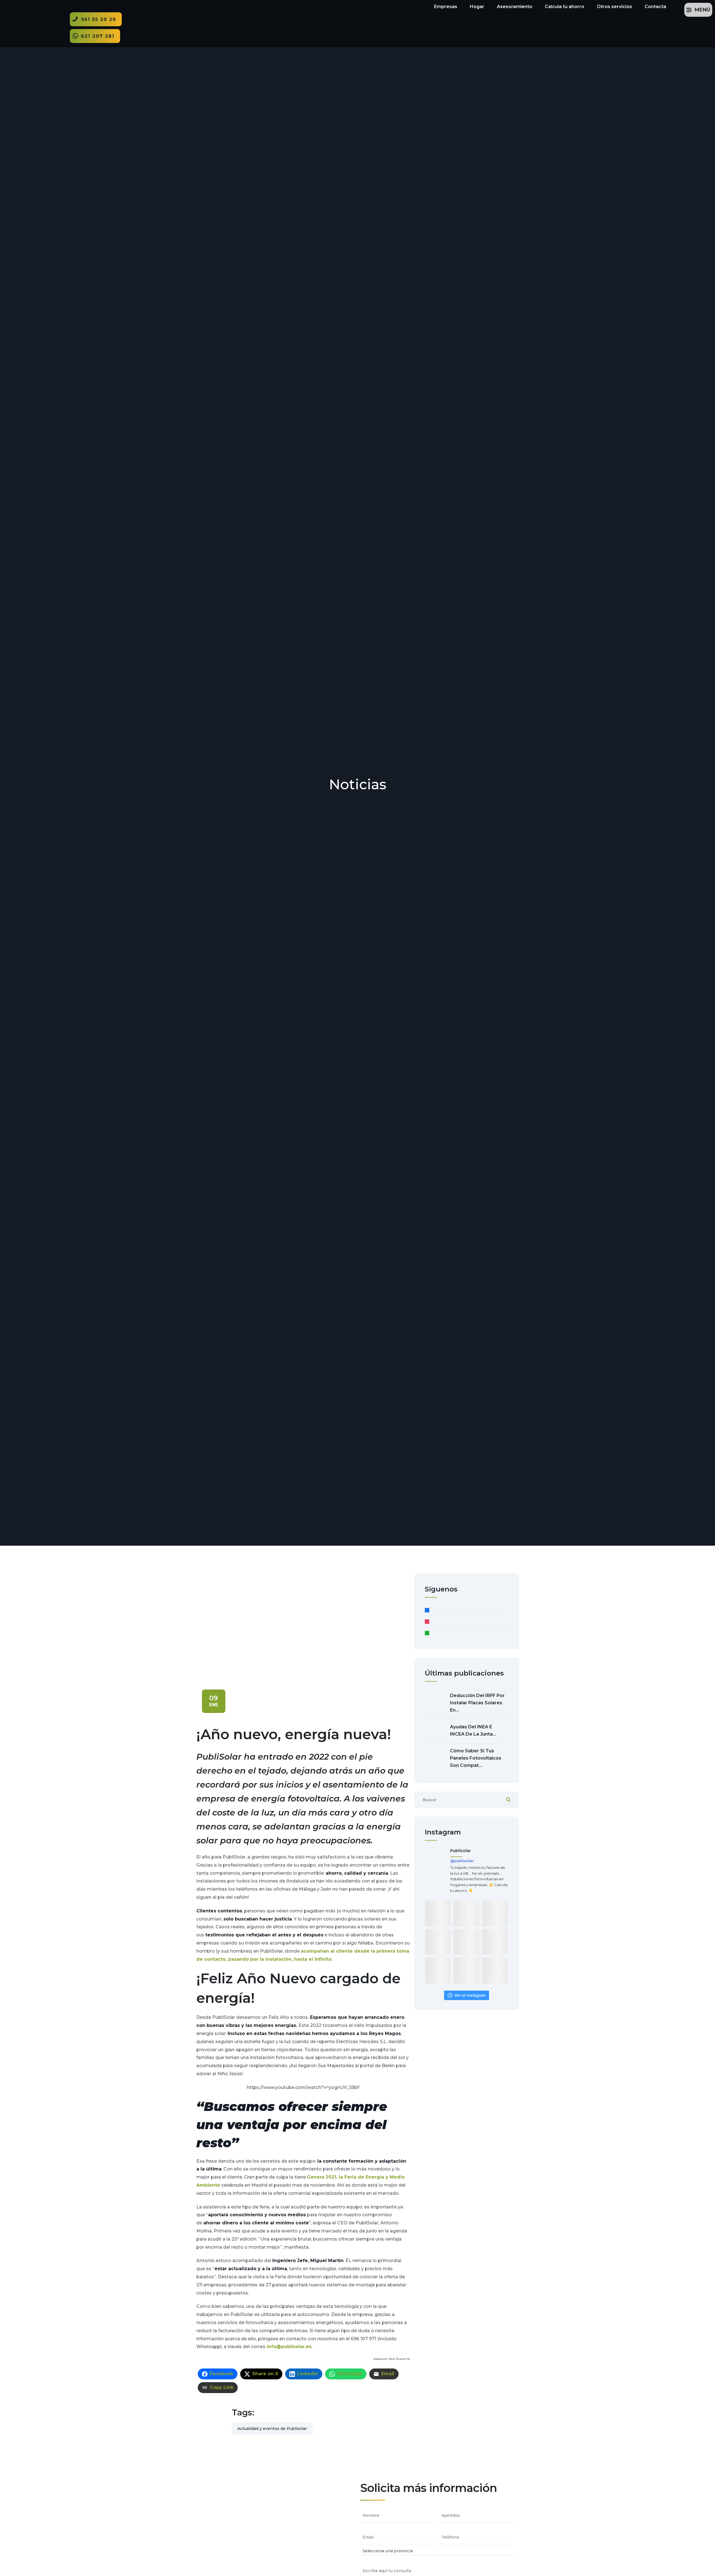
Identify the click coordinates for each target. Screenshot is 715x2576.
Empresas (446, 7)
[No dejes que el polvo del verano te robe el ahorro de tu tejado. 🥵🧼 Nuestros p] (438, 1913)
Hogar (477, 7)
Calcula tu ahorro (565, 7)
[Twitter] (467, 1633)
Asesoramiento (515, 7)
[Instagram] (467, 1622)
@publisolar (462, 1861)
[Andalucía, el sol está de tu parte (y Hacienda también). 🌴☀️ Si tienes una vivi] (466, 1913)
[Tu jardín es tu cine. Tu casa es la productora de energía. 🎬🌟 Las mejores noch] (495, 1913)
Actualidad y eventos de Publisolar (272, 2429)
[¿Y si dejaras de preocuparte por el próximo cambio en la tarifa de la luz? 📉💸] (495, 1970)
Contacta (655, 7)
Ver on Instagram (470, 1995)
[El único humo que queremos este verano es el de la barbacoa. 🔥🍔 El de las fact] (466, 1970)
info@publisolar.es (289, 2347)
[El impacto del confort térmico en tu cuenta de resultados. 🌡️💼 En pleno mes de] (438, 1942)
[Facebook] (467, 1610)
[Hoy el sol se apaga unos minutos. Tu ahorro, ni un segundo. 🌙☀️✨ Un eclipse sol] (466, 1942)
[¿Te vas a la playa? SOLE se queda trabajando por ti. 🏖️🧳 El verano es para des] (495, 1942)
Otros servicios (614, 7)
